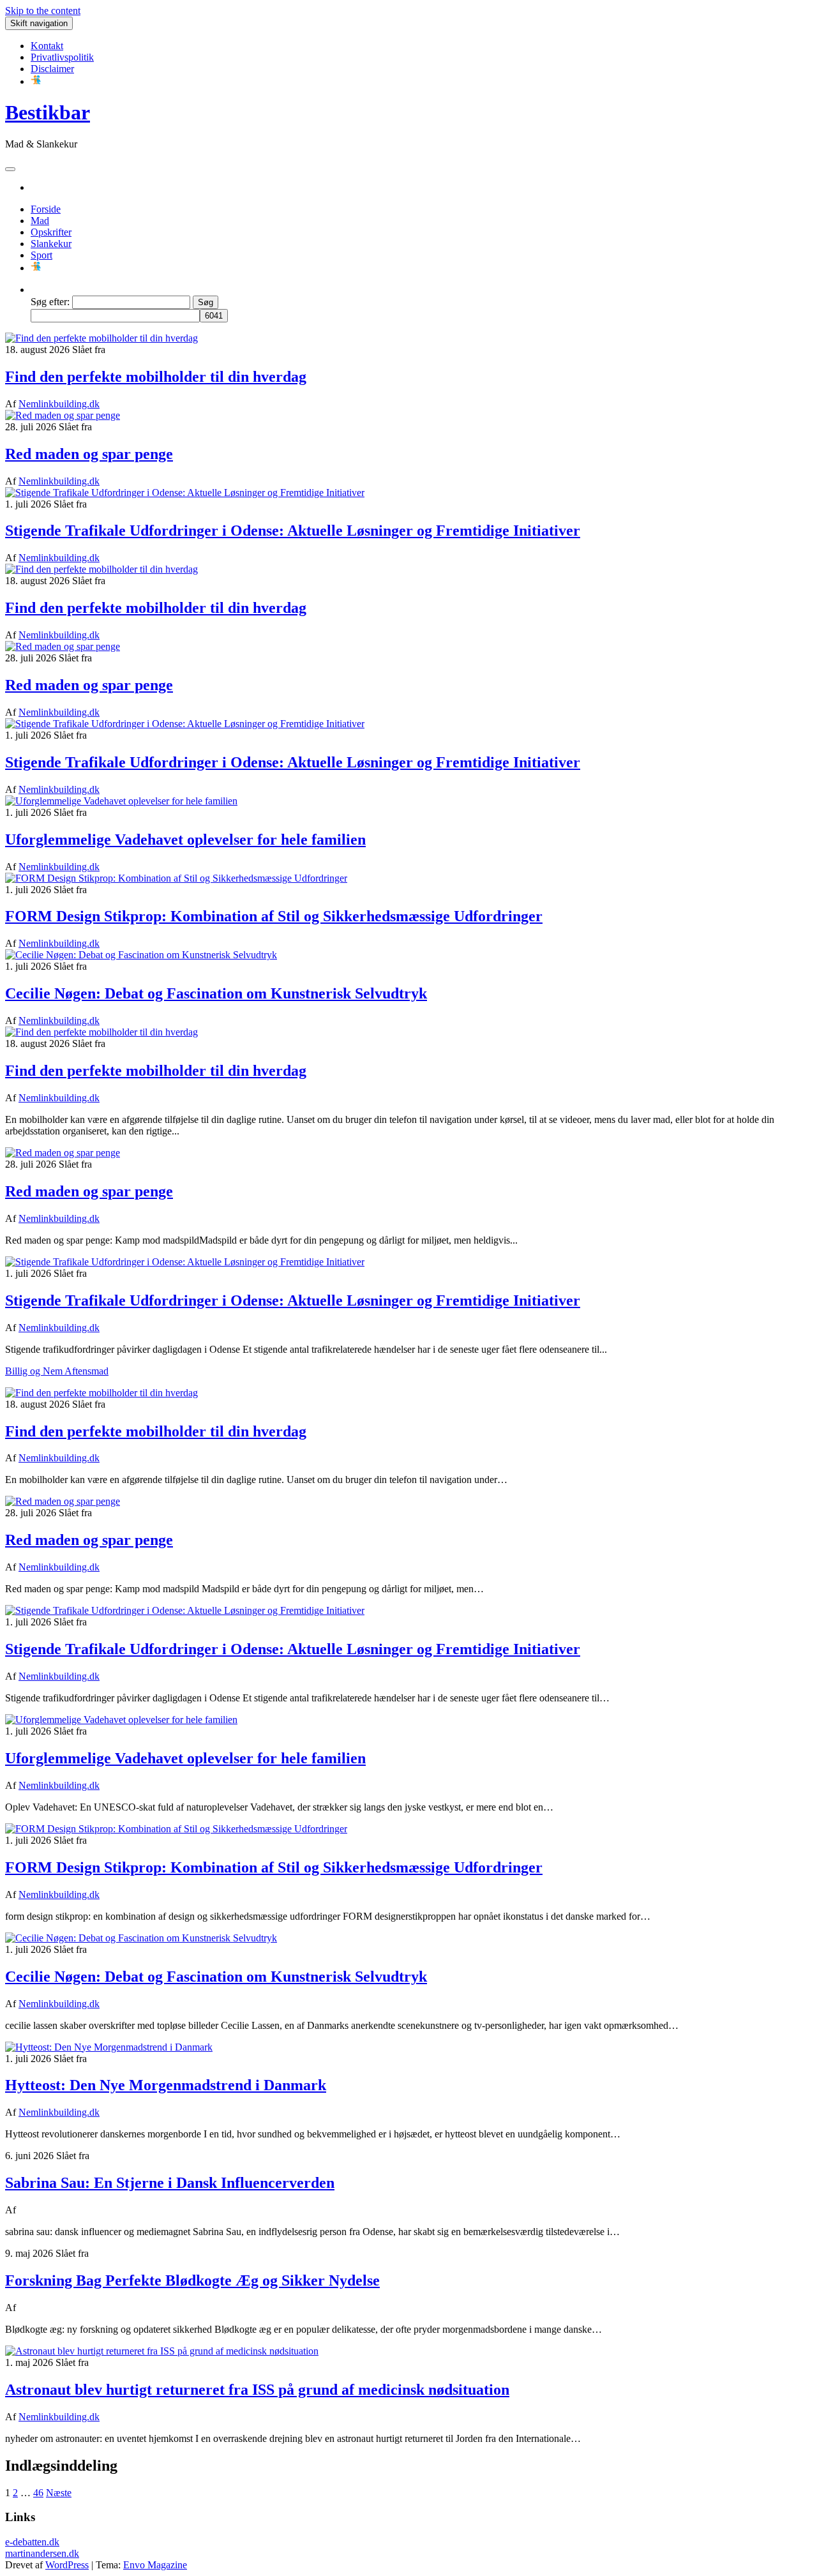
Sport (41, 255)
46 (38, 2493)
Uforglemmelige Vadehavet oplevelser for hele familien (185, 840)
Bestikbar (48, 112)
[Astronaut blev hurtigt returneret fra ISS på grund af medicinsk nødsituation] (162, 2351)
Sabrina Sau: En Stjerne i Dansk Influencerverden (170, 2183)
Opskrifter (51, 232)
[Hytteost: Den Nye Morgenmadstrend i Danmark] (109, 2047)
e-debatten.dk (32, 2542)
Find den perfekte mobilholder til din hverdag (156, 377)
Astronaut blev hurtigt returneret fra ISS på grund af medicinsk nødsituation (257, 2390)
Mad (40, 221)
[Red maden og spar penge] (63, 415)
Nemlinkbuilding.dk (59, 404)
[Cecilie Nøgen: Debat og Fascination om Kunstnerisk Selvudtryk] (141, 955)
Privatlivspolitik (62, 57)
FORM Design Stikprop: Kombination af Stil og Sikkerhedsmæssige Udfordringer (274, 916)
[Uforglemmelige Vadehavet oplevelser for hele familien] (121, 801)
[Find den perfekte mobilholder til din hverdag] (101, 338)
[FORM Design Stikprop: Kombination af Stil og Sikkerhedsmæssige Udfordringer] (176, 878)
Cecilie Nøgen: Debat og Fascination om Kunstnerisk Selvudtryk (216, 993)
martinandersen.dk (42, 2553)
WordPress (67, 2565)
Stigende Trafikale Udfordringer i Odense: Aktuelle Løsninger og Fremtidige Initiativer (293, 531)
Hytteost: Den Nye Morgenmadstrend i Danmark (166, 2085)
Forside (46, 209)
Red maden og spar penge (89, 454)
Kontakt (47, 46)
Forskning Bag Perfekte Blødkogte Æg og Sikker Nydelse (192, 2280)
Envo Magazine (155, 2565)
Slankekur (51, 244)
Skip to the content (43, 11)
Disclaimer (52, 69)
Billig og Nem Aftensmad (57, 1371)
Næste (59, 2493)
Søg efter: (50, 302)
